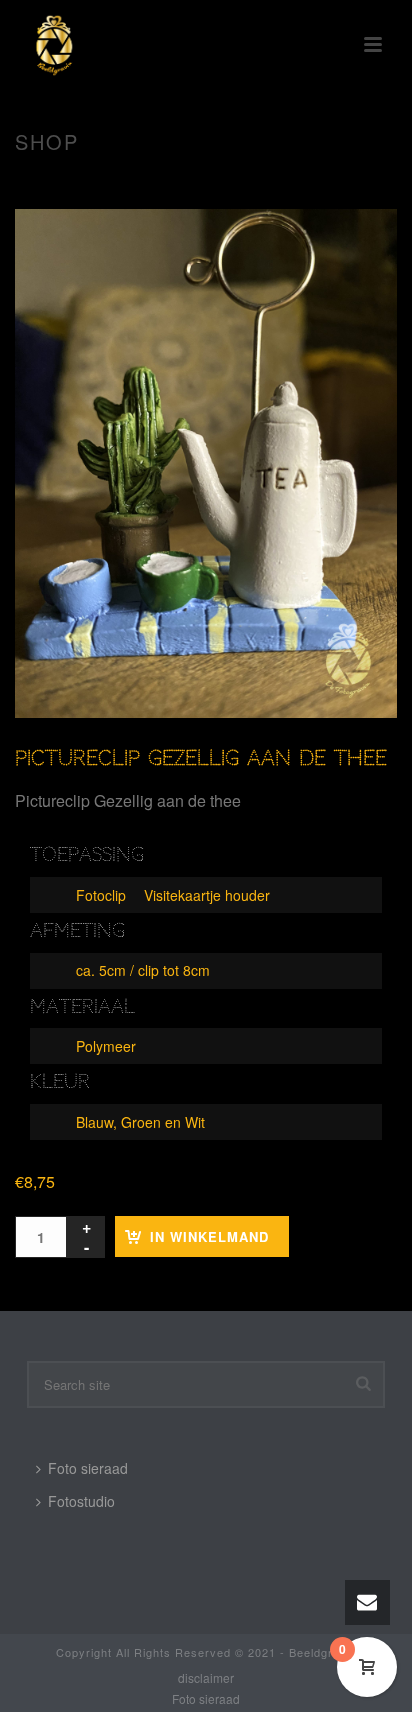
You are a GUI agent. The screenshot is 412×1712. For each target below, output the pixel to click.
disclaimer (206, 1678)
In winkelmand (209, 1236)
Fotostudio (81, 1501)
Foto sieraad (88, 1468)
